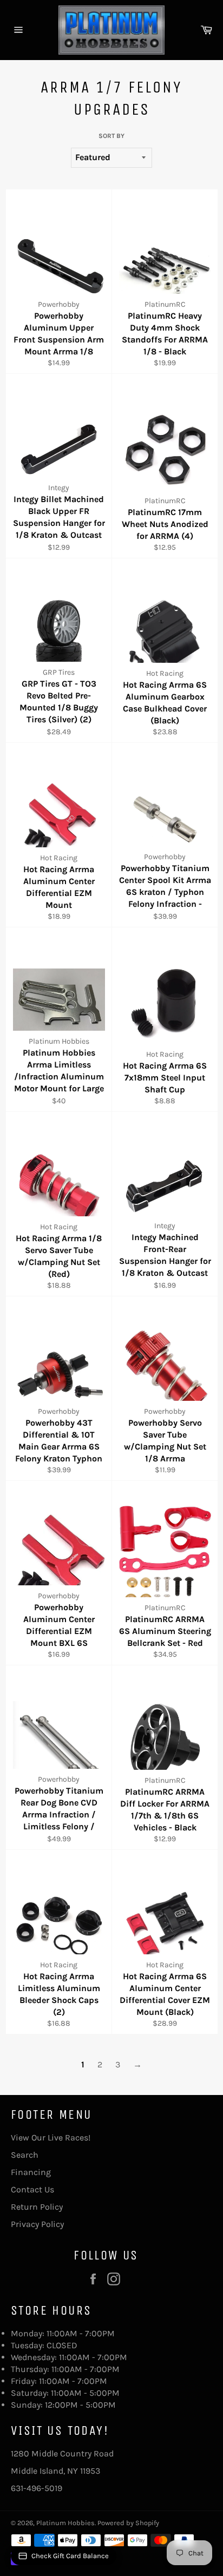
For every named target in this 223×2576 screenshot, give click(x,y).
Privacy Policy (37, 2224)
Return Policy (37, 2207)
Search (25, 2155)
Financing (31, 2172)
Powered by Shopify (128, 2523)
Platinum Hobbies (65, 2523)
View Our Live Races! (51, 2137)
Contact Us (32, 2189)
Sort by (111, 136)
